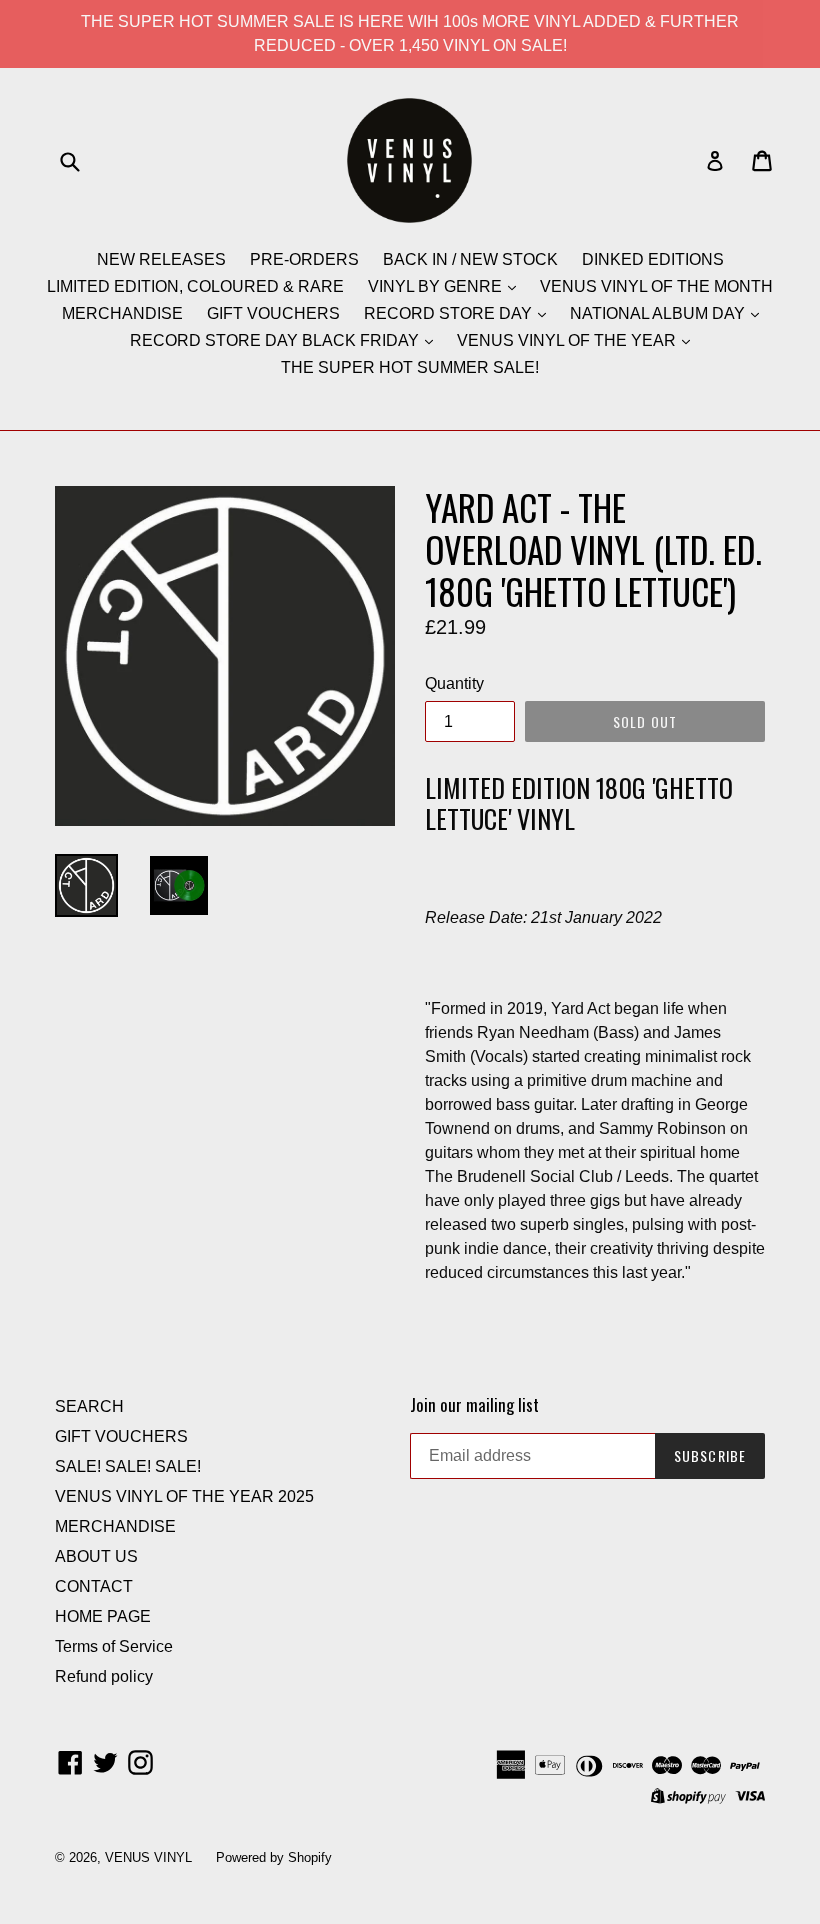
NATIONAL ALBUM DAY (659, 313)
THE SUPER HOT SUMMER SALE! (410, 367)
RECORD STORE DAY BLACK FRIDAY (276, 340)
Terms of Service (114, 1646)
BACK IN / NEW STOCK (470, 259)
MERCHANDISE (122, 313)
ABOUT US (96, 1556)
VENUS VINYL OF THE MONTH (656, 286)
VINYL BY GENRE (437, 286)
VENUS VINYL (148, 1857)
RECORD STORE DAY (450, 313)
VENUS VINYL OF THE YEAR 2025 (184, 1496)
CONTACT (94, 1586)
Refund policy (104, 1676)
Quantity (454, 683)
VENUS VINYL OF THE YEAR (568, 340)
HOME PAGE (103, 1616)
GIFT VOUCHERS (273, 313)
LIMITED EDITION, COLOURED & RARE (195, 286)
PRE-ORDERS (304, 259)
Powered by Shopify (274, 1857)
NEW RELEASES (161, 259)
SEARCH (89, 1406)
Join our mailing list (474, 1405)
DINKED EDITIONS (653, 259)
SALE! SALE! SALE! (128, 1466)
